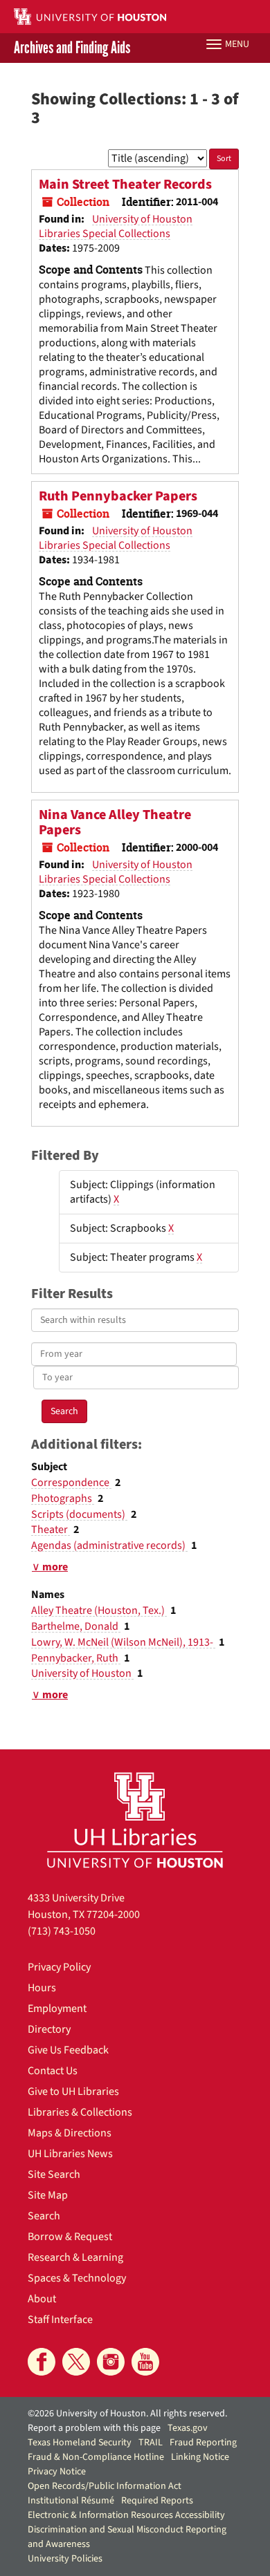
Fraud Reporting (203, 2443)
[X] (76, 2362)
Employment (57, 2009)
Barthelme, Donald (76, 1626)
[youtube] (145, 2362)
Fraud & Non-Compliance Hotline (96, 2457)
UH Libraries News (70, 2154)
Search (44, 2216)
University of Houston (82, 1673)
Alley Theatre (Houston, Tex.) (99, 1610)
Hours (42, 1988)
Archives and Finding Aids (72, 48)
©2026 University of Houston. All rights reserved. (127, 2414)
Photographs (63, 1498)
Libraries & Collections (80, 2112)
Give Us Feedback (68, 2050)
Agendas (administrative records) (109, 1545)
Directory (49, 2029)
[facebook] (42, 2362)
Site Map (48, 2195)
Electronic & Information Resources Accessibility (126, 2515)
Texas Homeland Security (80, 2443)
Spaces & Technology (77, 2278)
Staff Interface (60, 2320)
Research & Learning (75, 2257)
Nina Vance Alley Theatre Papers (115, 822)
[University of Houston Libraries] (135, 1820)
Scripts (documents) (79, 1514)
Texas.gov (188, 2428)
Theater (51, 1530)
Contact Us (53, 2071)
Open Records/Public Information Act (105, 2486)
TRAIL (151, 2443)
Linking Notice (200, 2457)
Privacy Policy (59, 1967)
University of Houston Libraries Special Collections (116, 226)
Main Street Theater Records (125, 185)
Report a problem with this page (94, 2428)
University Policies (65, 2559)
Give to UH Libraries (73, 2091)
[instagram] (111, 2362)
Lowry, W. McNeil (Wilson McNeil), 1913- (123, 1642)
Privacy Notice (57, 2472)
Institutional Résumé (71, 2501)
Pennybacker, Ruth (76, 1658)
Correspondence (71, 1483)
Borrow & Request (70, 2237)
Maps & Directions (70, 2133)
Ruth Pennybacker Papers (118, 496)
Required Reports (157, 2501)
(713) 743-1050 (62, 1931)
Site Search (54, 2174)
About (42, 2299)
